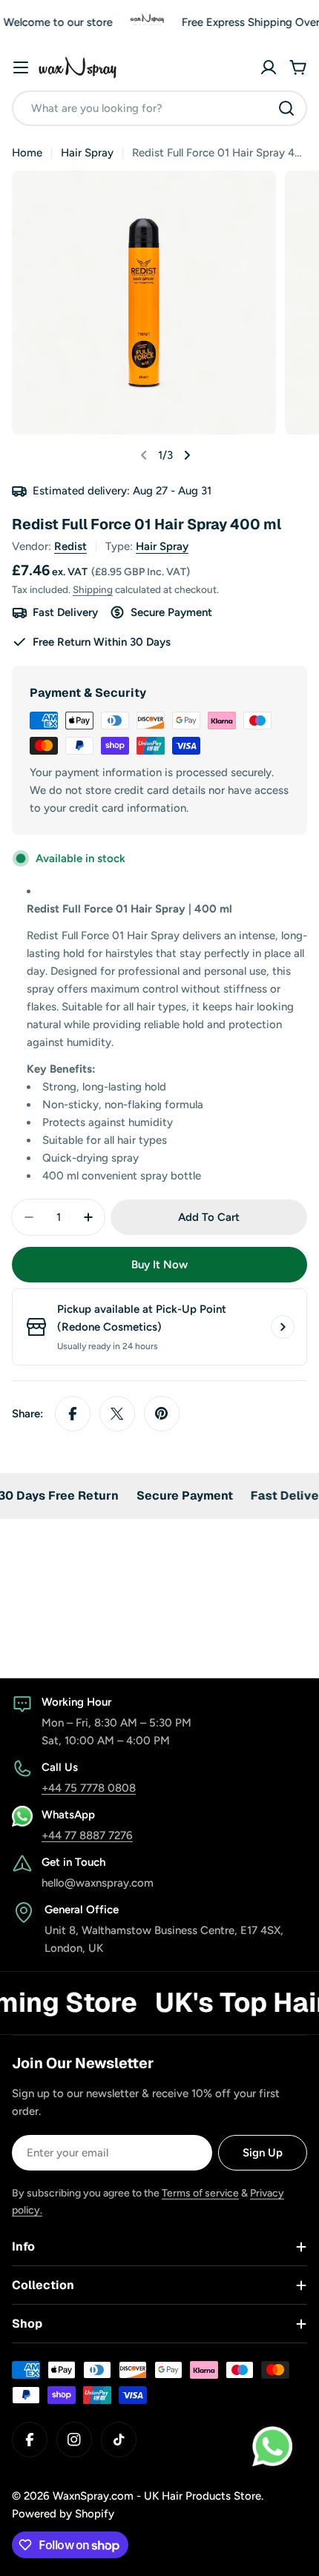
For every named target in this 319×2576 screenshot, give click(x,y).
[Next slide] (187, 455)
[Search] (286, 108)
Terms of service (200, 2193)
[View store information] (283, 1327)
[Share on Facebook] (73, 1414)
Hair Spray (87, 153)
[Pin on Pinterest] (162, 1414)
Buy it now (159, 1265)
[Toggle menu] (21, 67)
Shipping (93, 589)
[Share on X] (117, 1414)
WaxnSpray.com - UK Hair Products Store (157, 2496)
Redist (70, 546)
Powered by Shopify (63, 2514)
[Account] (269, 67)
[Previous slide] (144, 455)
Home (27, 153)
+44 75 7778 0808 (89, 1788)
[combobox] (159, 108)
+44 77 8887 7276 (87, 1835)
